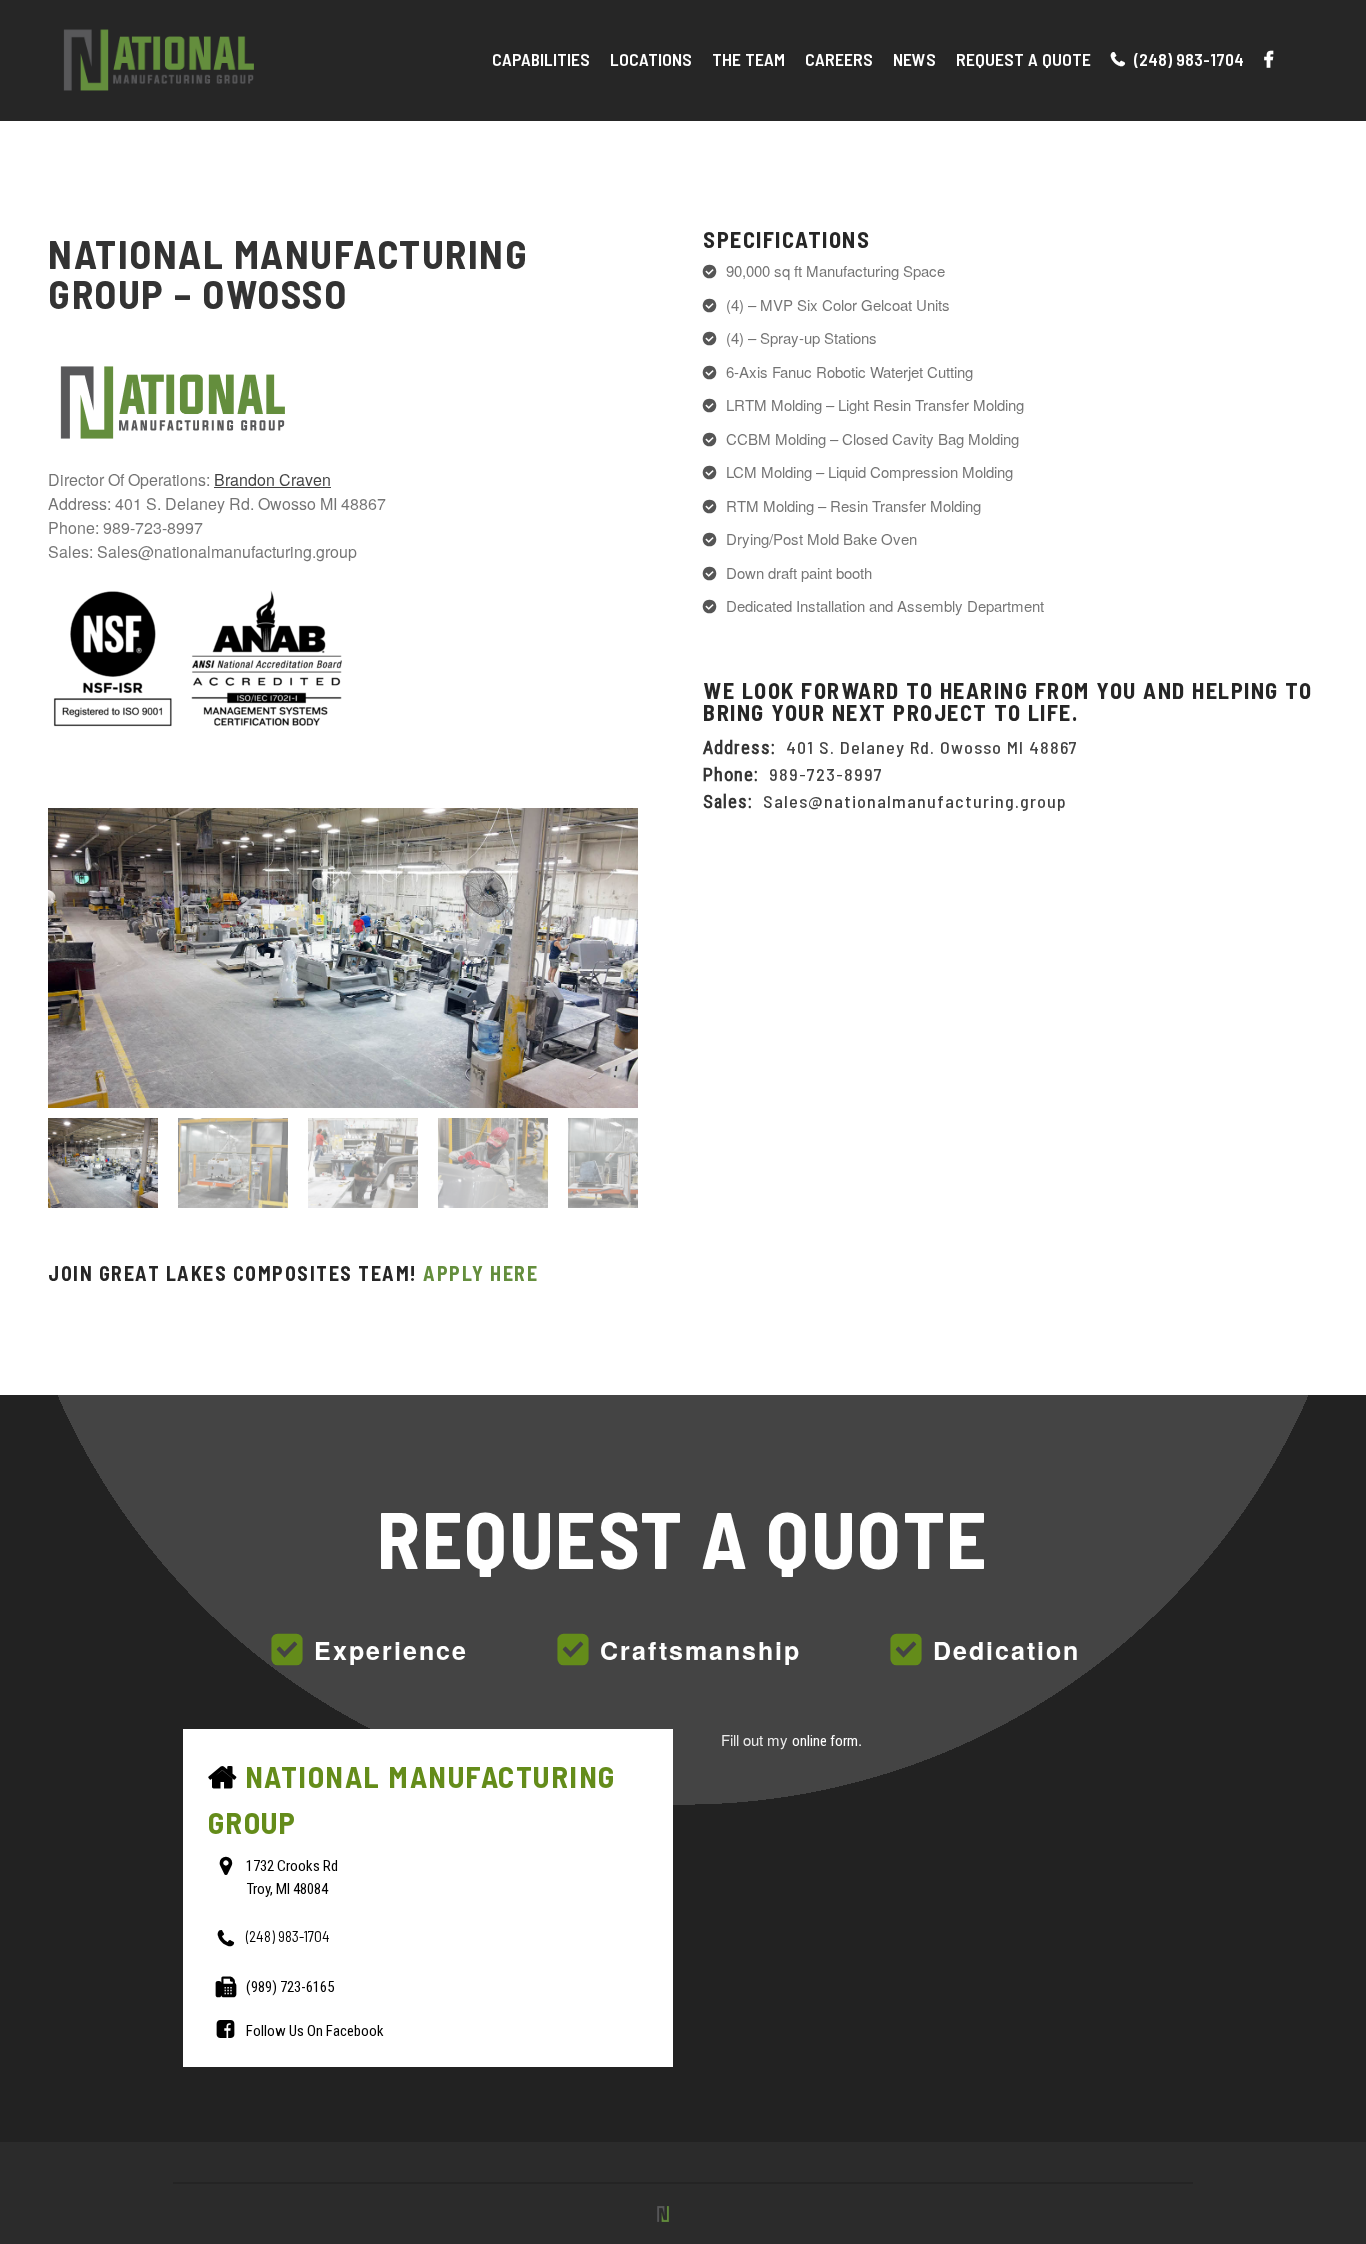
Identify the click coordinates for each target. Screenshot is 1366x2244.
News (914, 59)
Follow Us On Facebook (315, 2031)
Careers (839, 59)
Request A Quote (1023, 59)
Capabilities (541, 59)
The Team (748, 59)
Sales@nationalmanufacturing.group (915, 801)
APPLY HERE (480, 1273)
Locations (651, 59)
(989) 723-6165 (290, 1987)
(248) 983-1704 (1187, 59)
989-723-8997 (826, 774)
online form (825, 1741)
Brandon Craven (272, 479)
